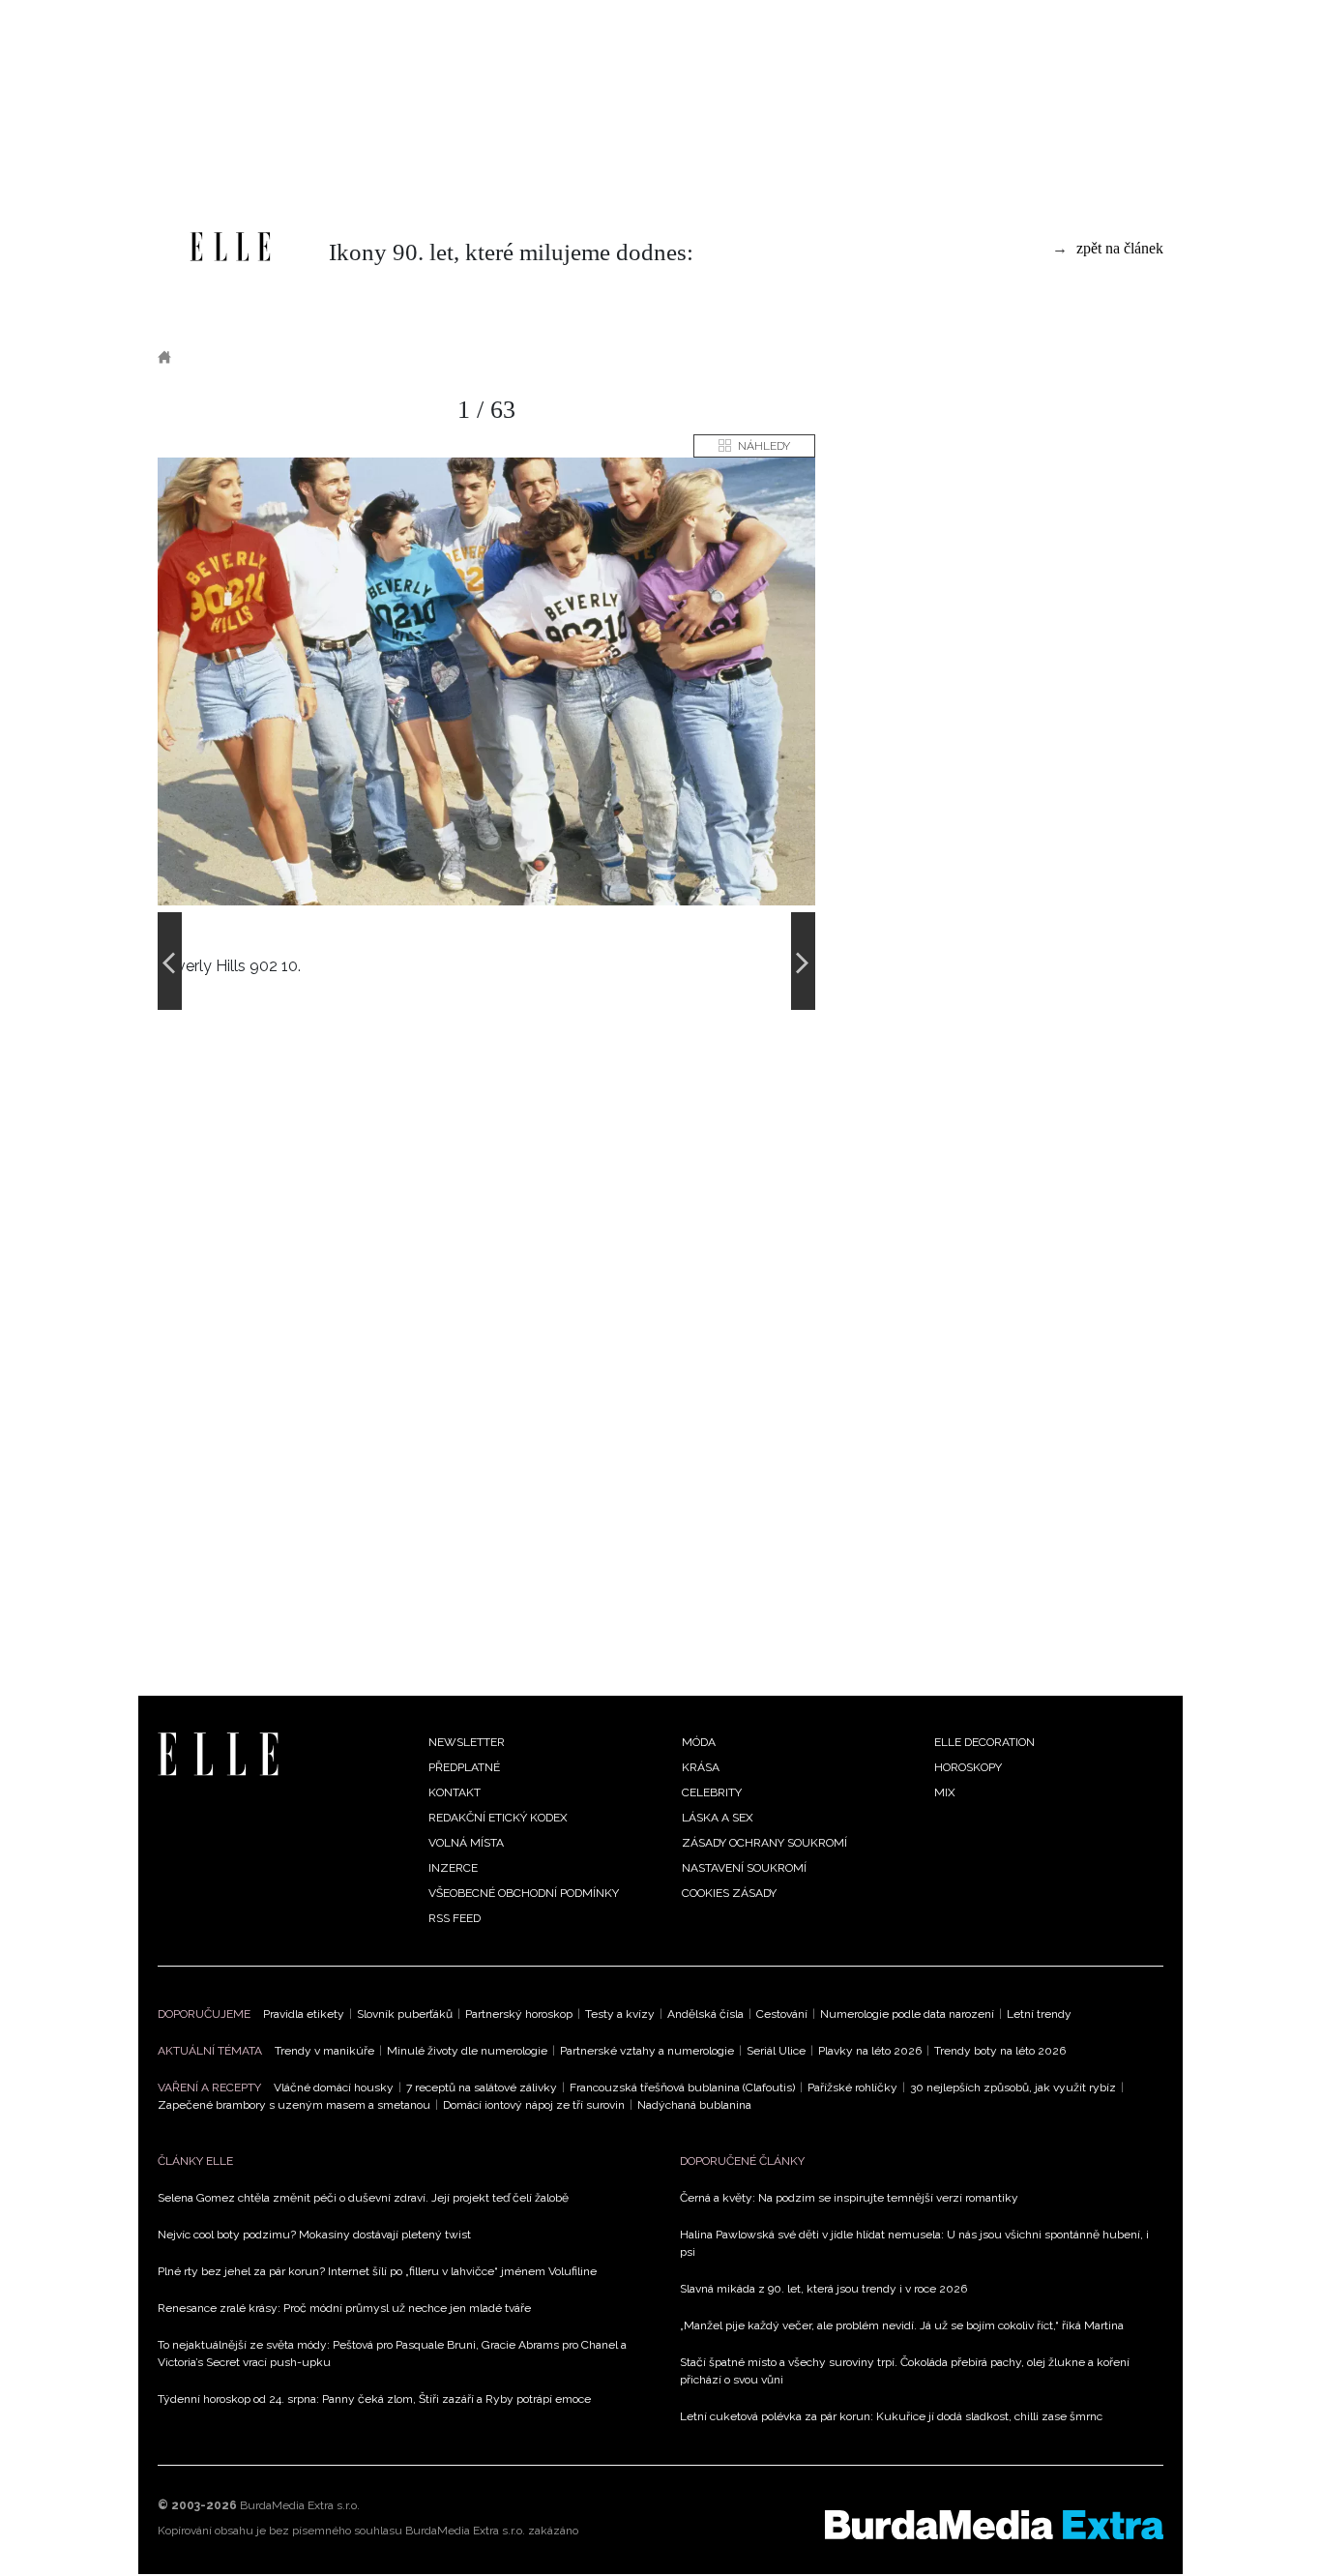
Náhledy (764, 446)
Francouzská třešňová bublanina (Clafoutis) (682, 2087)
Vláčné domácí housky (334, 2087)
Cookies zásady (729, 1893)
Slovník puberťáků (405, 2014)
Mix (945, 1792)
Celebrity (712, 1792)
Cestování (782, 2014)
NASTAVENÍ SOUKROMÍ (744, 1868)
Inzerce (453, 1868)
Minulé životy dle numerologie (467, 2051)
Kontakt (455, 1792)
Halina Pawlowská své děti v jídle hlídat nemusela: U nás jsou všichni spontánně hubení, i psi (914, 2243)
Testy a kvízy (620, 2014)
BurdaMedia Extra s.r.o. (300, 2505)
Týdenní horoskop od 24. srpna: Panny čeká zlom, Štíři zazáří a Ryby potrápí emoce (374, 2399)
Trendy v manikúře (324, 2051)
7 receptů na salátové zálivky (482, 2087)
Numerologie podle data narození (907, 2014)
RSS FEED (455, 1918)
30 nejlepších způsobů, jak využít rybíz (1013, 2087)
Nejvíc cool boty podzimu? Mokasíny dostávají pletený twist (314, 2235)
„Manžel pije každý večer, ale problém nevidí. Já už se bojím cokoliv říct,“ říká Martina (902, 2325)
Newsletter (467, 1742)
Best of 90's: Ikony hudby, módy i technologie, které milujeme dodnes (450, 357)
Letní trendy (1039, 2014)
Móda (699, 1742)
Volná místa (466, 1843)
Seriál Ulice (776, 2051)
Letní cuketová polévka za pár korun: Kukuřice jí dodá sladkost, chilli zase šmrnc (891, 2416)
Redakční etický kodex (498, 1818)
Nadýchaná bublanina (694, 2105)
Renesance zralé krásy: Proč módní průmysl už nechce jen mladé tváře (344, 2308)
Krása (701, 1767)
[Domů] (230, 247)
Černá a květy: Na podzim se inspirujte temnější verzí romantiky (849, 2198)
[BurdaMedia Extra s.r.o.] (994, 2525)
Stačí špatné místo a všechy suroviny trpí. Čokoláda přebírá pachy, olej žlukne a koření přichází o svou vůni (905, 2371)
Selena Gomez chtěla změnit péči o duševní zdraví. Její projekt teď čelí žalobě (363, 2198)
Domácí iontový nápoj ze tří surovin (534, 2105)
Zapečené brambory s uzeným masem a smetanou (294, 2105)
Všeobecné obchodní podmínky (524, 1893)
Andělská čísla (705, 2014)
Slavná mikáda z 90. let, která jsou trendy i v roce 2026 (823, 2289)
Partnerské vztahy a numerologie (647, 2051)
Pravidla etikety (304, 2014)
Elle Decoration (984, 1742)
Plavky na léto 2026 (870, 2051)
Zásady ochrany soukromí (764, 1843)
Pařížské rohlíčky (852, 2087)
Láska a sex (718, 1818)
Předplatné (464, 1767)
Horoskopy (968, 1767)
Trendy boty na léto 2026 (1000, 2051)
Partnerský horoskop (519, 2014)
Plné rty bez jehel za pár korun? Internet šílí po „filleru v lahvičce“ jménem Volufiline (377, 2271)
